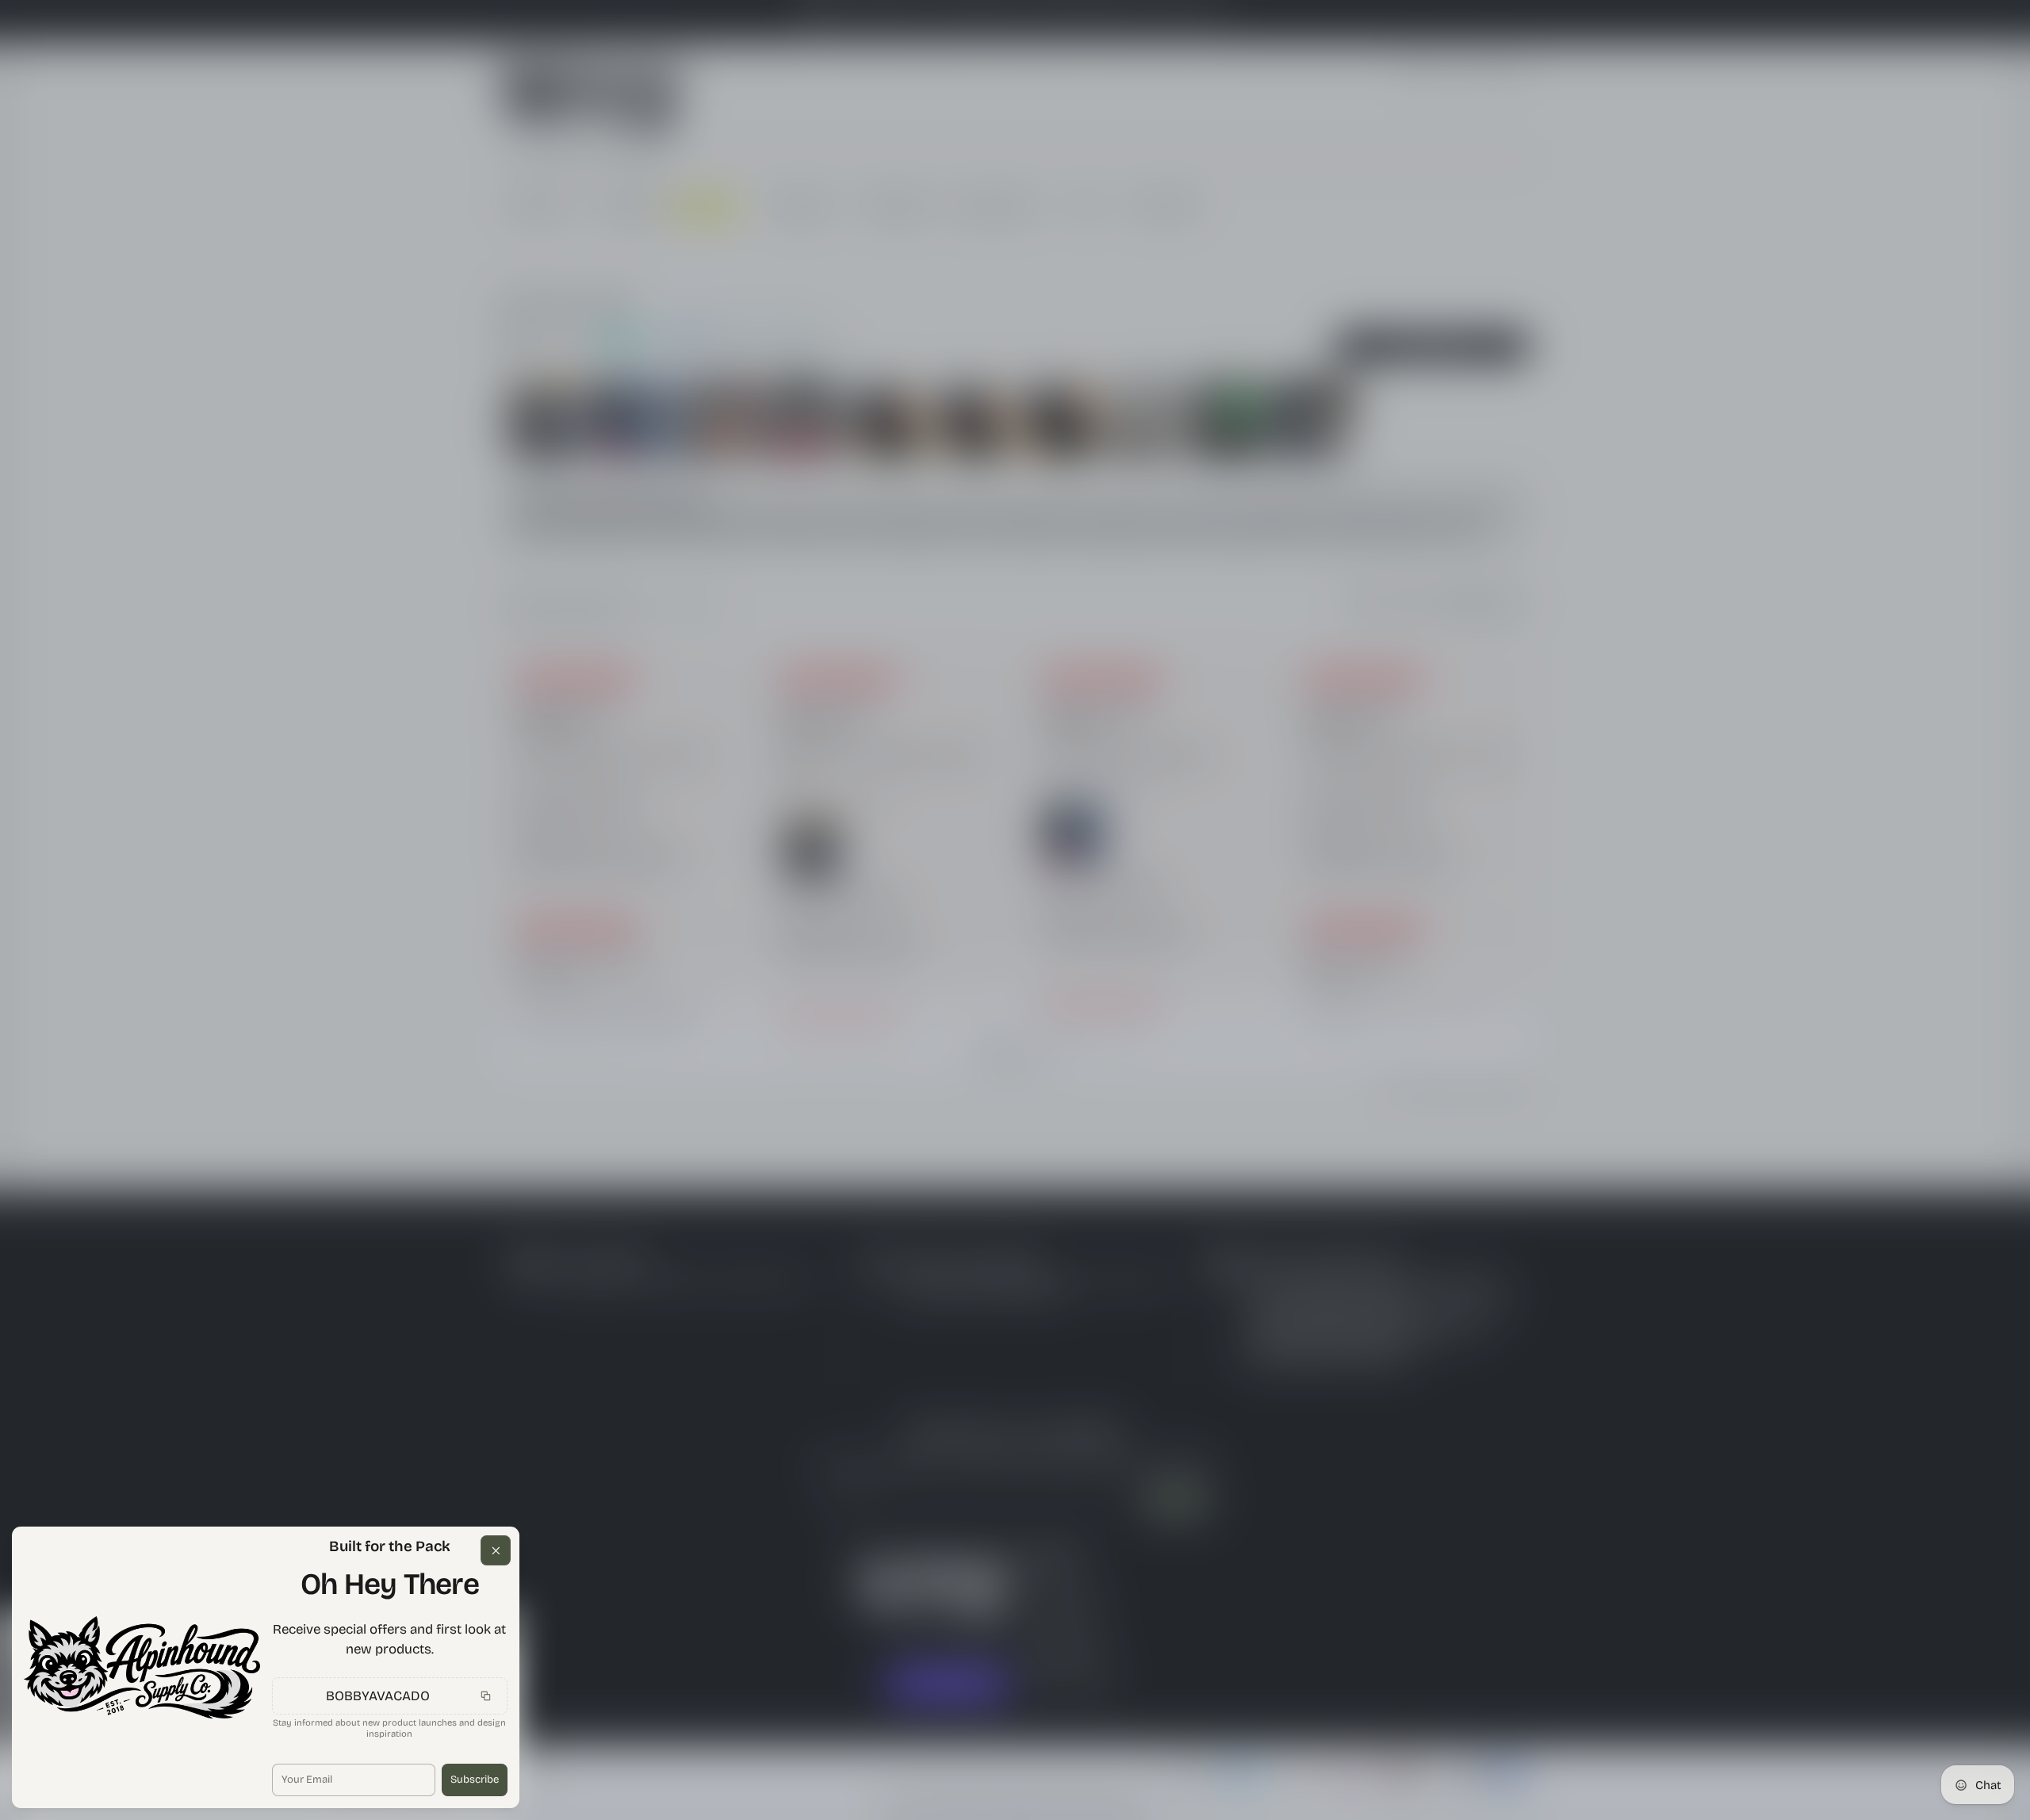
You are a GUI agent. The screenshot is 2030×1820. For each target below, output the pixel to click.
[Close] (496, 1550)
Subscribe (475, 1780)
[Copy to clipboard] (486, 1696)
